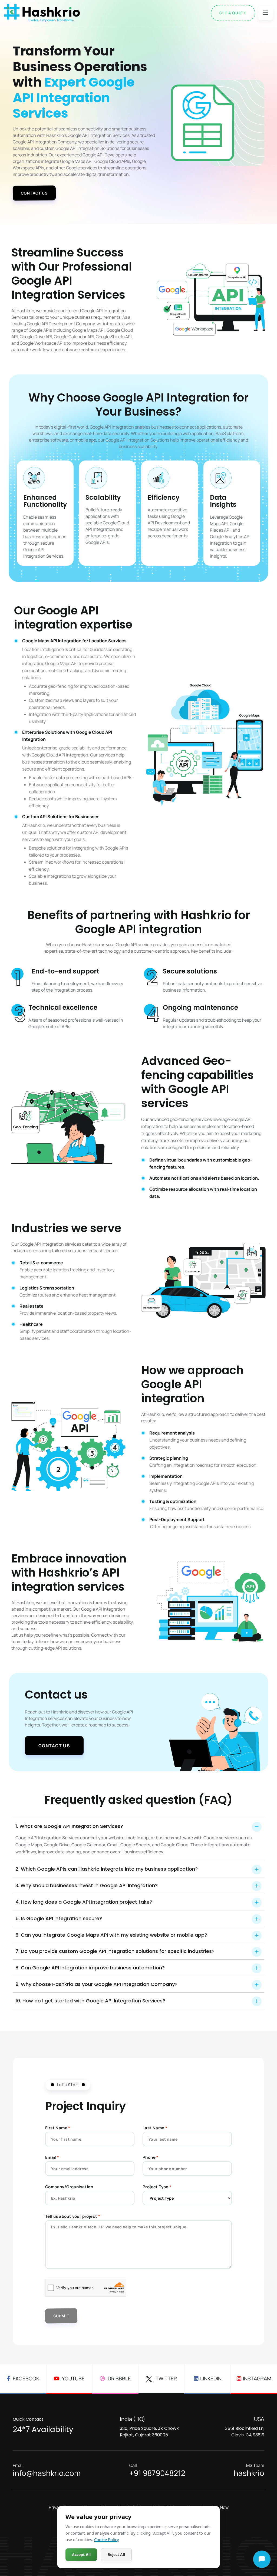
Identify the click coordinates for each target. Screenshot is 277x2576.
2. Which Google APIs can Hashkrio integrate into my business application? (107, 1869)
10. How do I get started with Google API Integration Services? (90, 2001)
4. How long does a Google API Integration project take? (84, 1902)
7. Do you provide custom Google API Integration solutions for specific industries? (115, 1951)
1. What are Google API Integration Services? (69, 1826)
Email (52, 2157)
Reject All (116, 2554)
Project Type (157, 2187)
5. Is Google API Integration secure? (59, 1918)
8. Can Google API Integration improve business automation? (90, 1968)
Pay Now (220, 2507)
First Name (58, 2128)
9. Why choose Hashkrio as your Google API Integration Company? (96, 1984)
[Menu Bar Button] (266, 13)
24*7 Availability (43, 2425)
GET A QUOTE (233, 13)
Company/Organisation (69, 2187)
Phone (151, 2157)
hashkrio (249, 2470)
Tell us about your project (73, 2216)
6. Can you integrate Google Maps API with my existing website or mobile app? (111, 1935)
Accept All (81, 2554)
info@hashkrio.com (47, 2470)
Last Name (155, 2128)
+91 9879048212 (157, 2470)
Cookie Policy (107, 2539)
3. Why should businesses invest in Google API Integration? (87, 1885)
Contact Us (34, 193)
